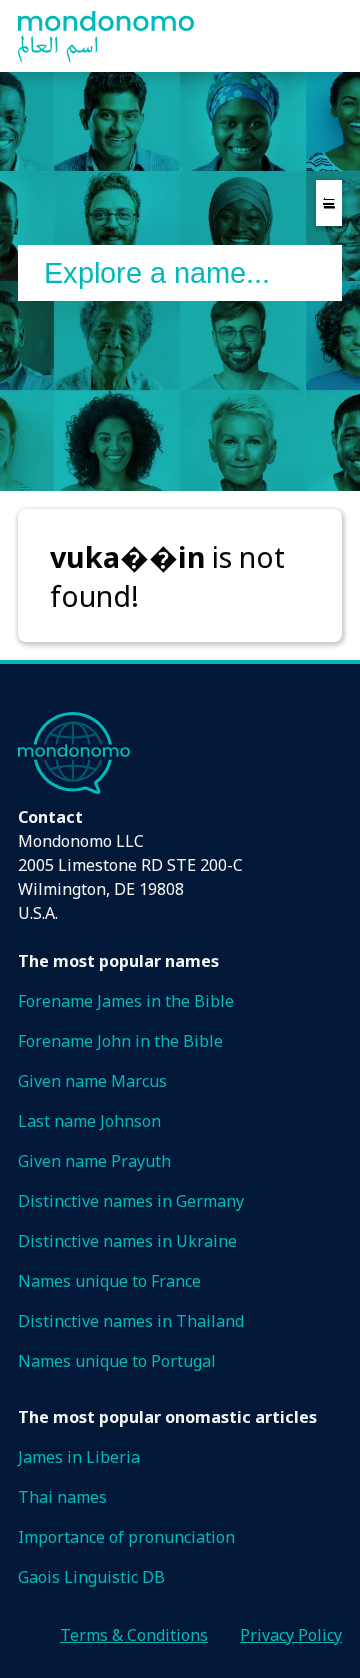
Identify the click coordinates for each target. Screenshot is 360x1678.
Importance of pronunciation (126, 1537)
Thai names (62, 1497)
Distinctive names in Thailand (131, 1321)
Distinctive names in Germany (131, 1201)
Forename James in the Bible (126, 1001)
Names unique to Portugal (117, 1361)
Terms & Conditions (134, 1635)
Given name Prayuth (94, 1161)
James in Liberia (79, 1457)
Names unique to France (109, 1281)
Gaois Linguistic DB (91, 1577)
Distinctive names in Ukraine (127, 1241)
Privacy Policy (291, 1635)
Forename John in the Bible (120, 1041)
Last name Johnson (89, 1121)
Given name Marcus (92, 1081)
